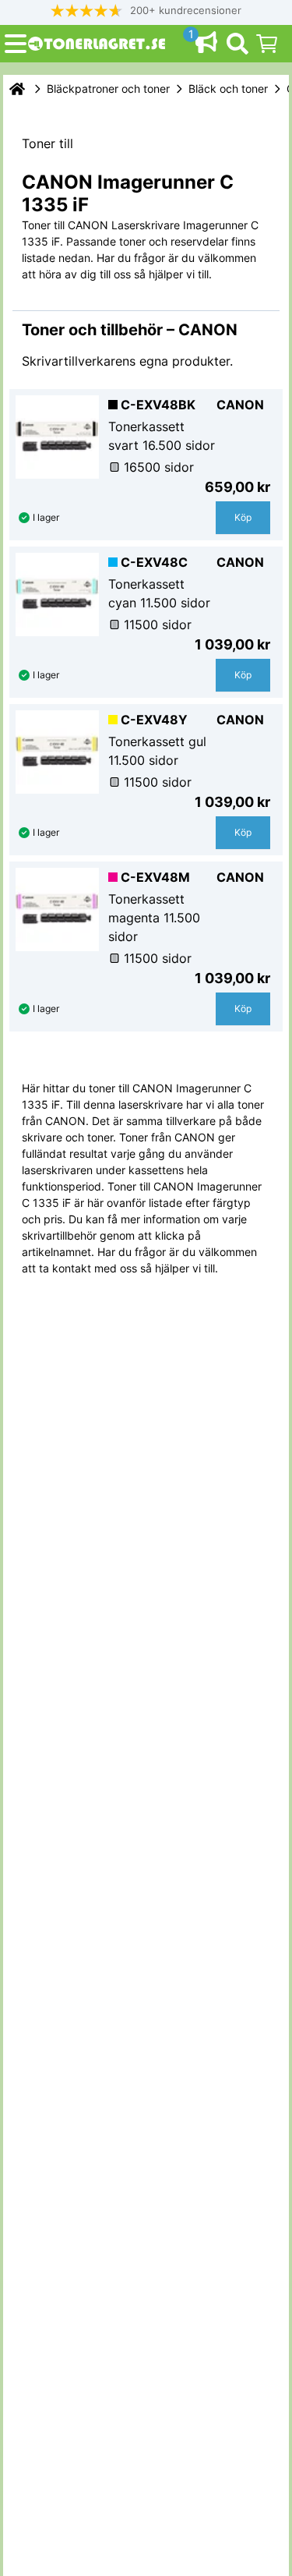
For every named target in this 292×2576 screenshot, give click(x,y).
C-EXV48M (155, 877)
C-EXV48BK (158, 405)
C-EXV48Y (154, 720)
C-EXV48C (154, 562)
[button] (146, 11)
